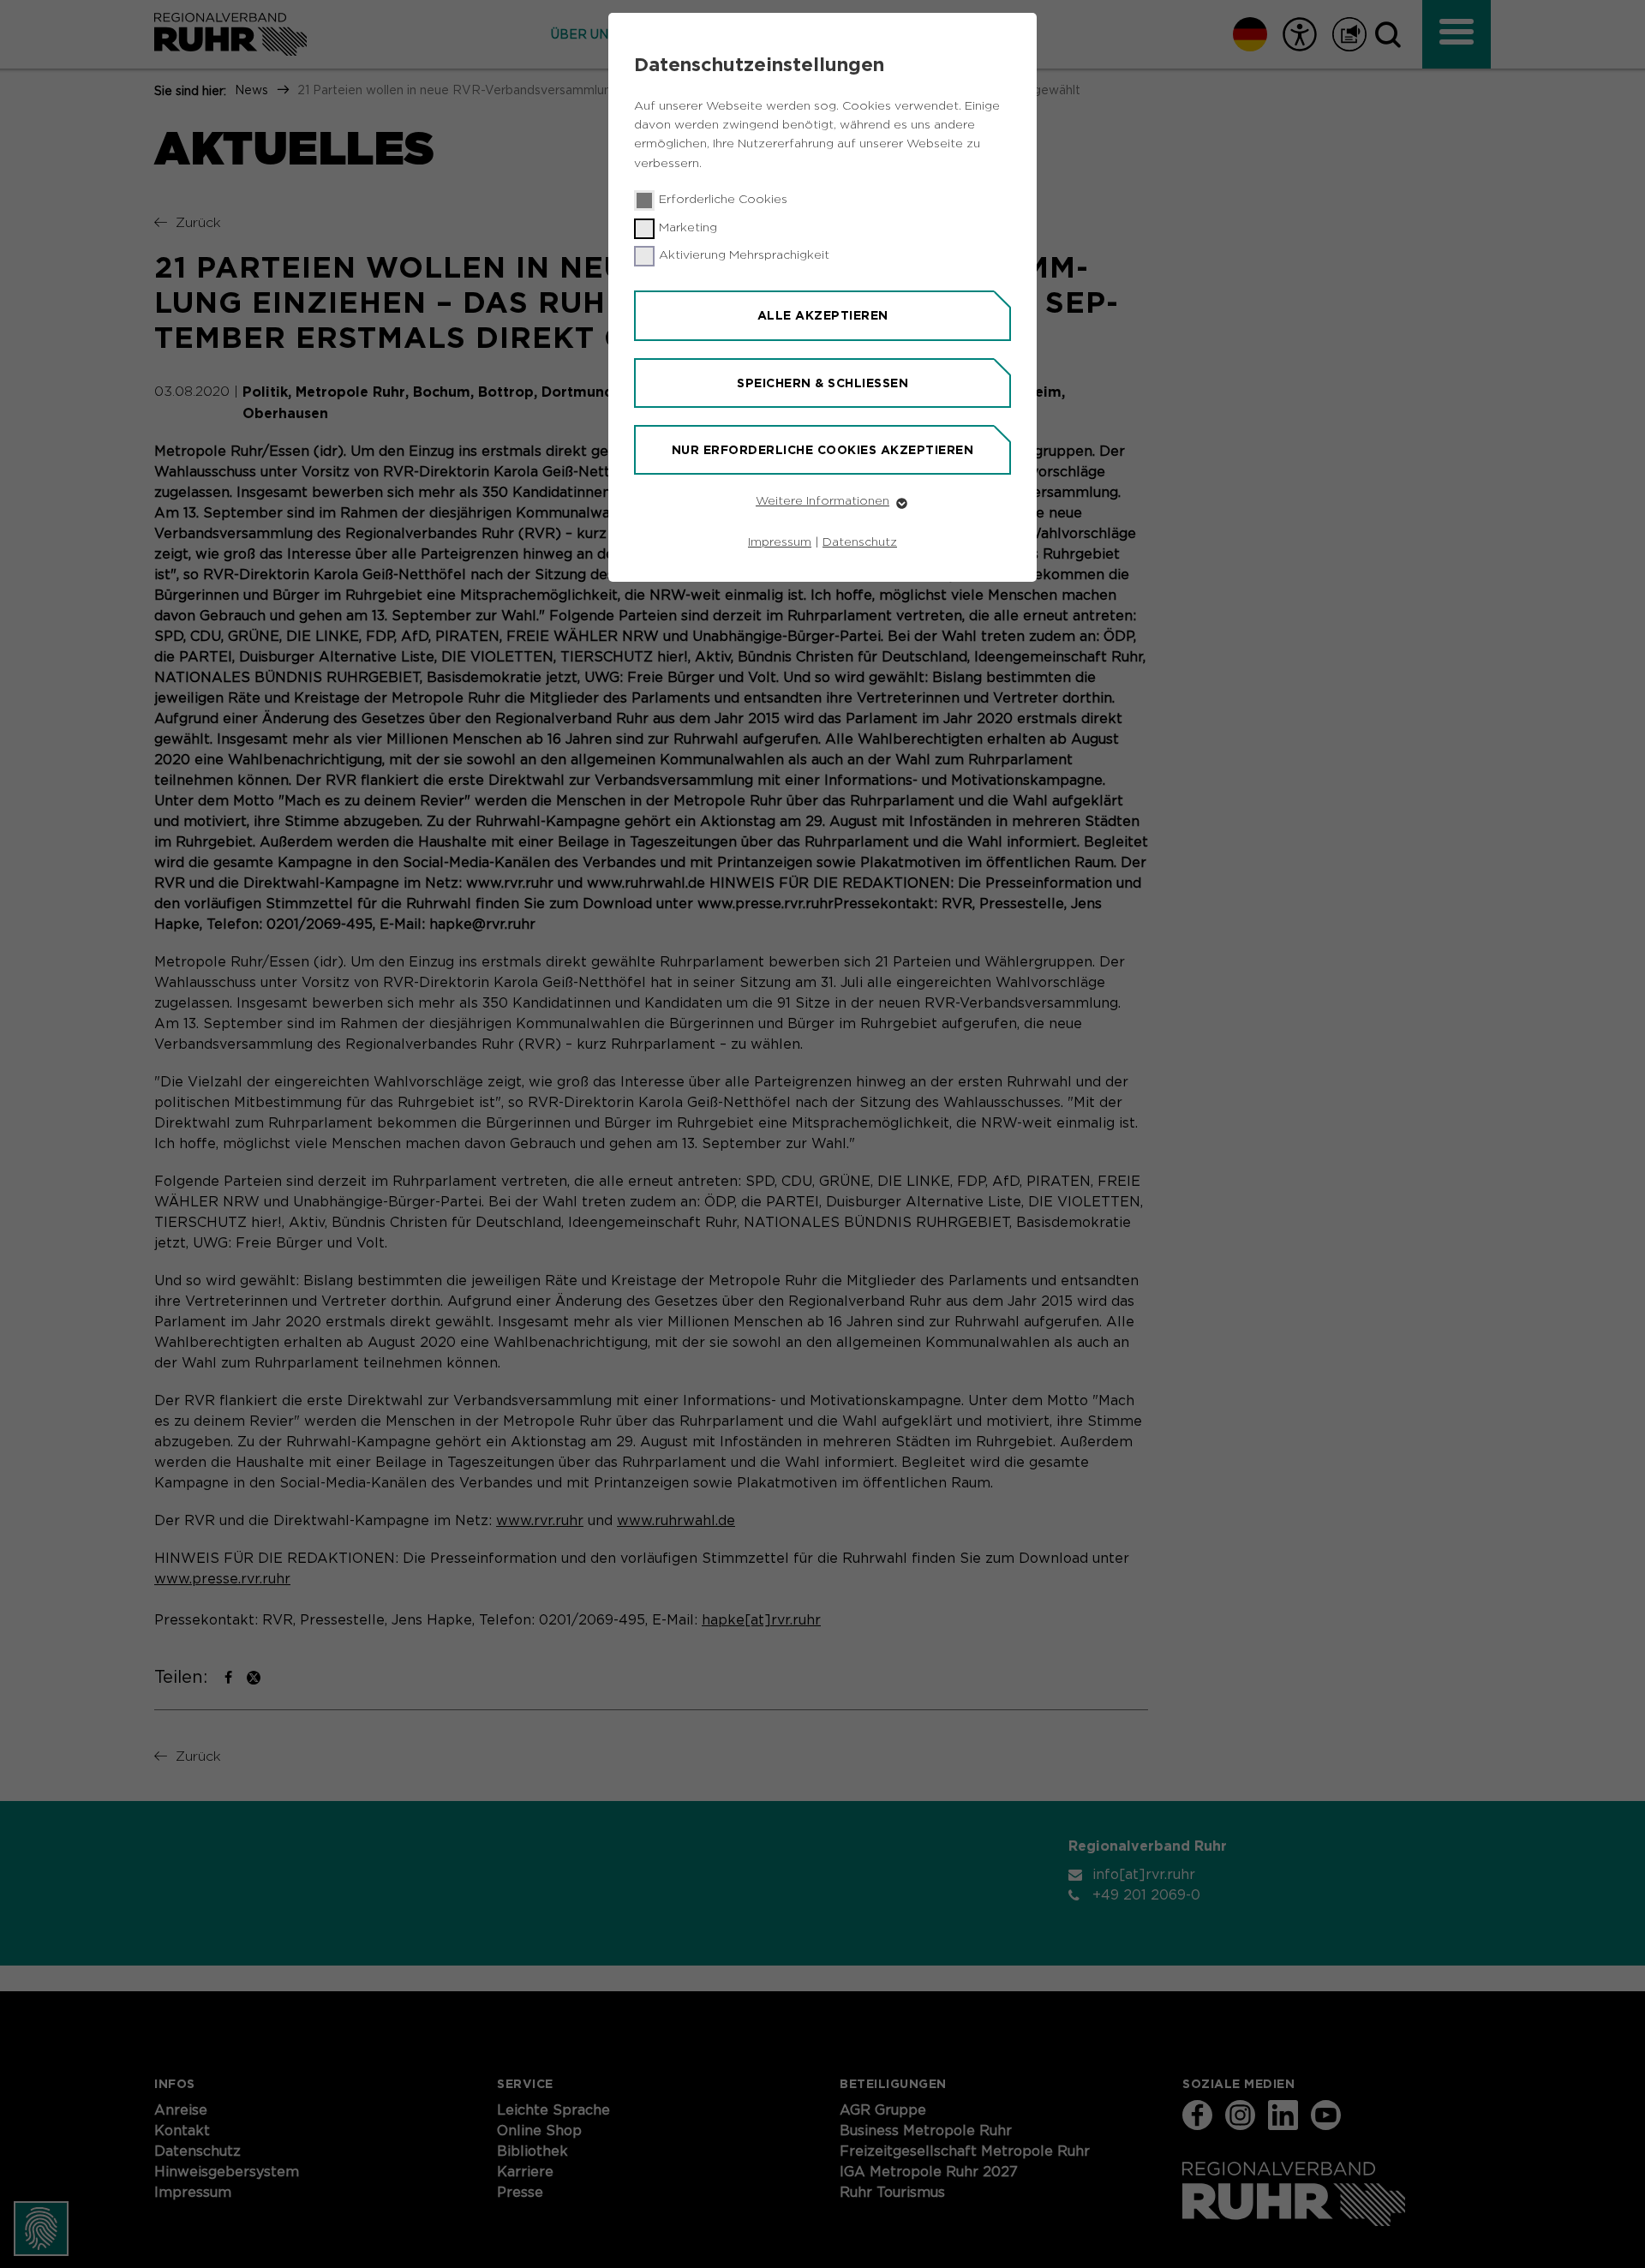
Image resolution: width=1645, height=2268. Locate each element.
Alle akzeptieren (823, 315)
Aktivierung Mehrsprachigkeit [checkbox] (744, 255)
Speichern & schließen (822, 383)
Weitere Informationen (822, 501)
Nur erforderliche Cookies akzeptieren (823, 450)
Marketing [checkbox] (688, 228)
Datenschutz (860, 542)
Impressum (780, 542)
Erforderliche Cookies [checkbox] (723, 200)
